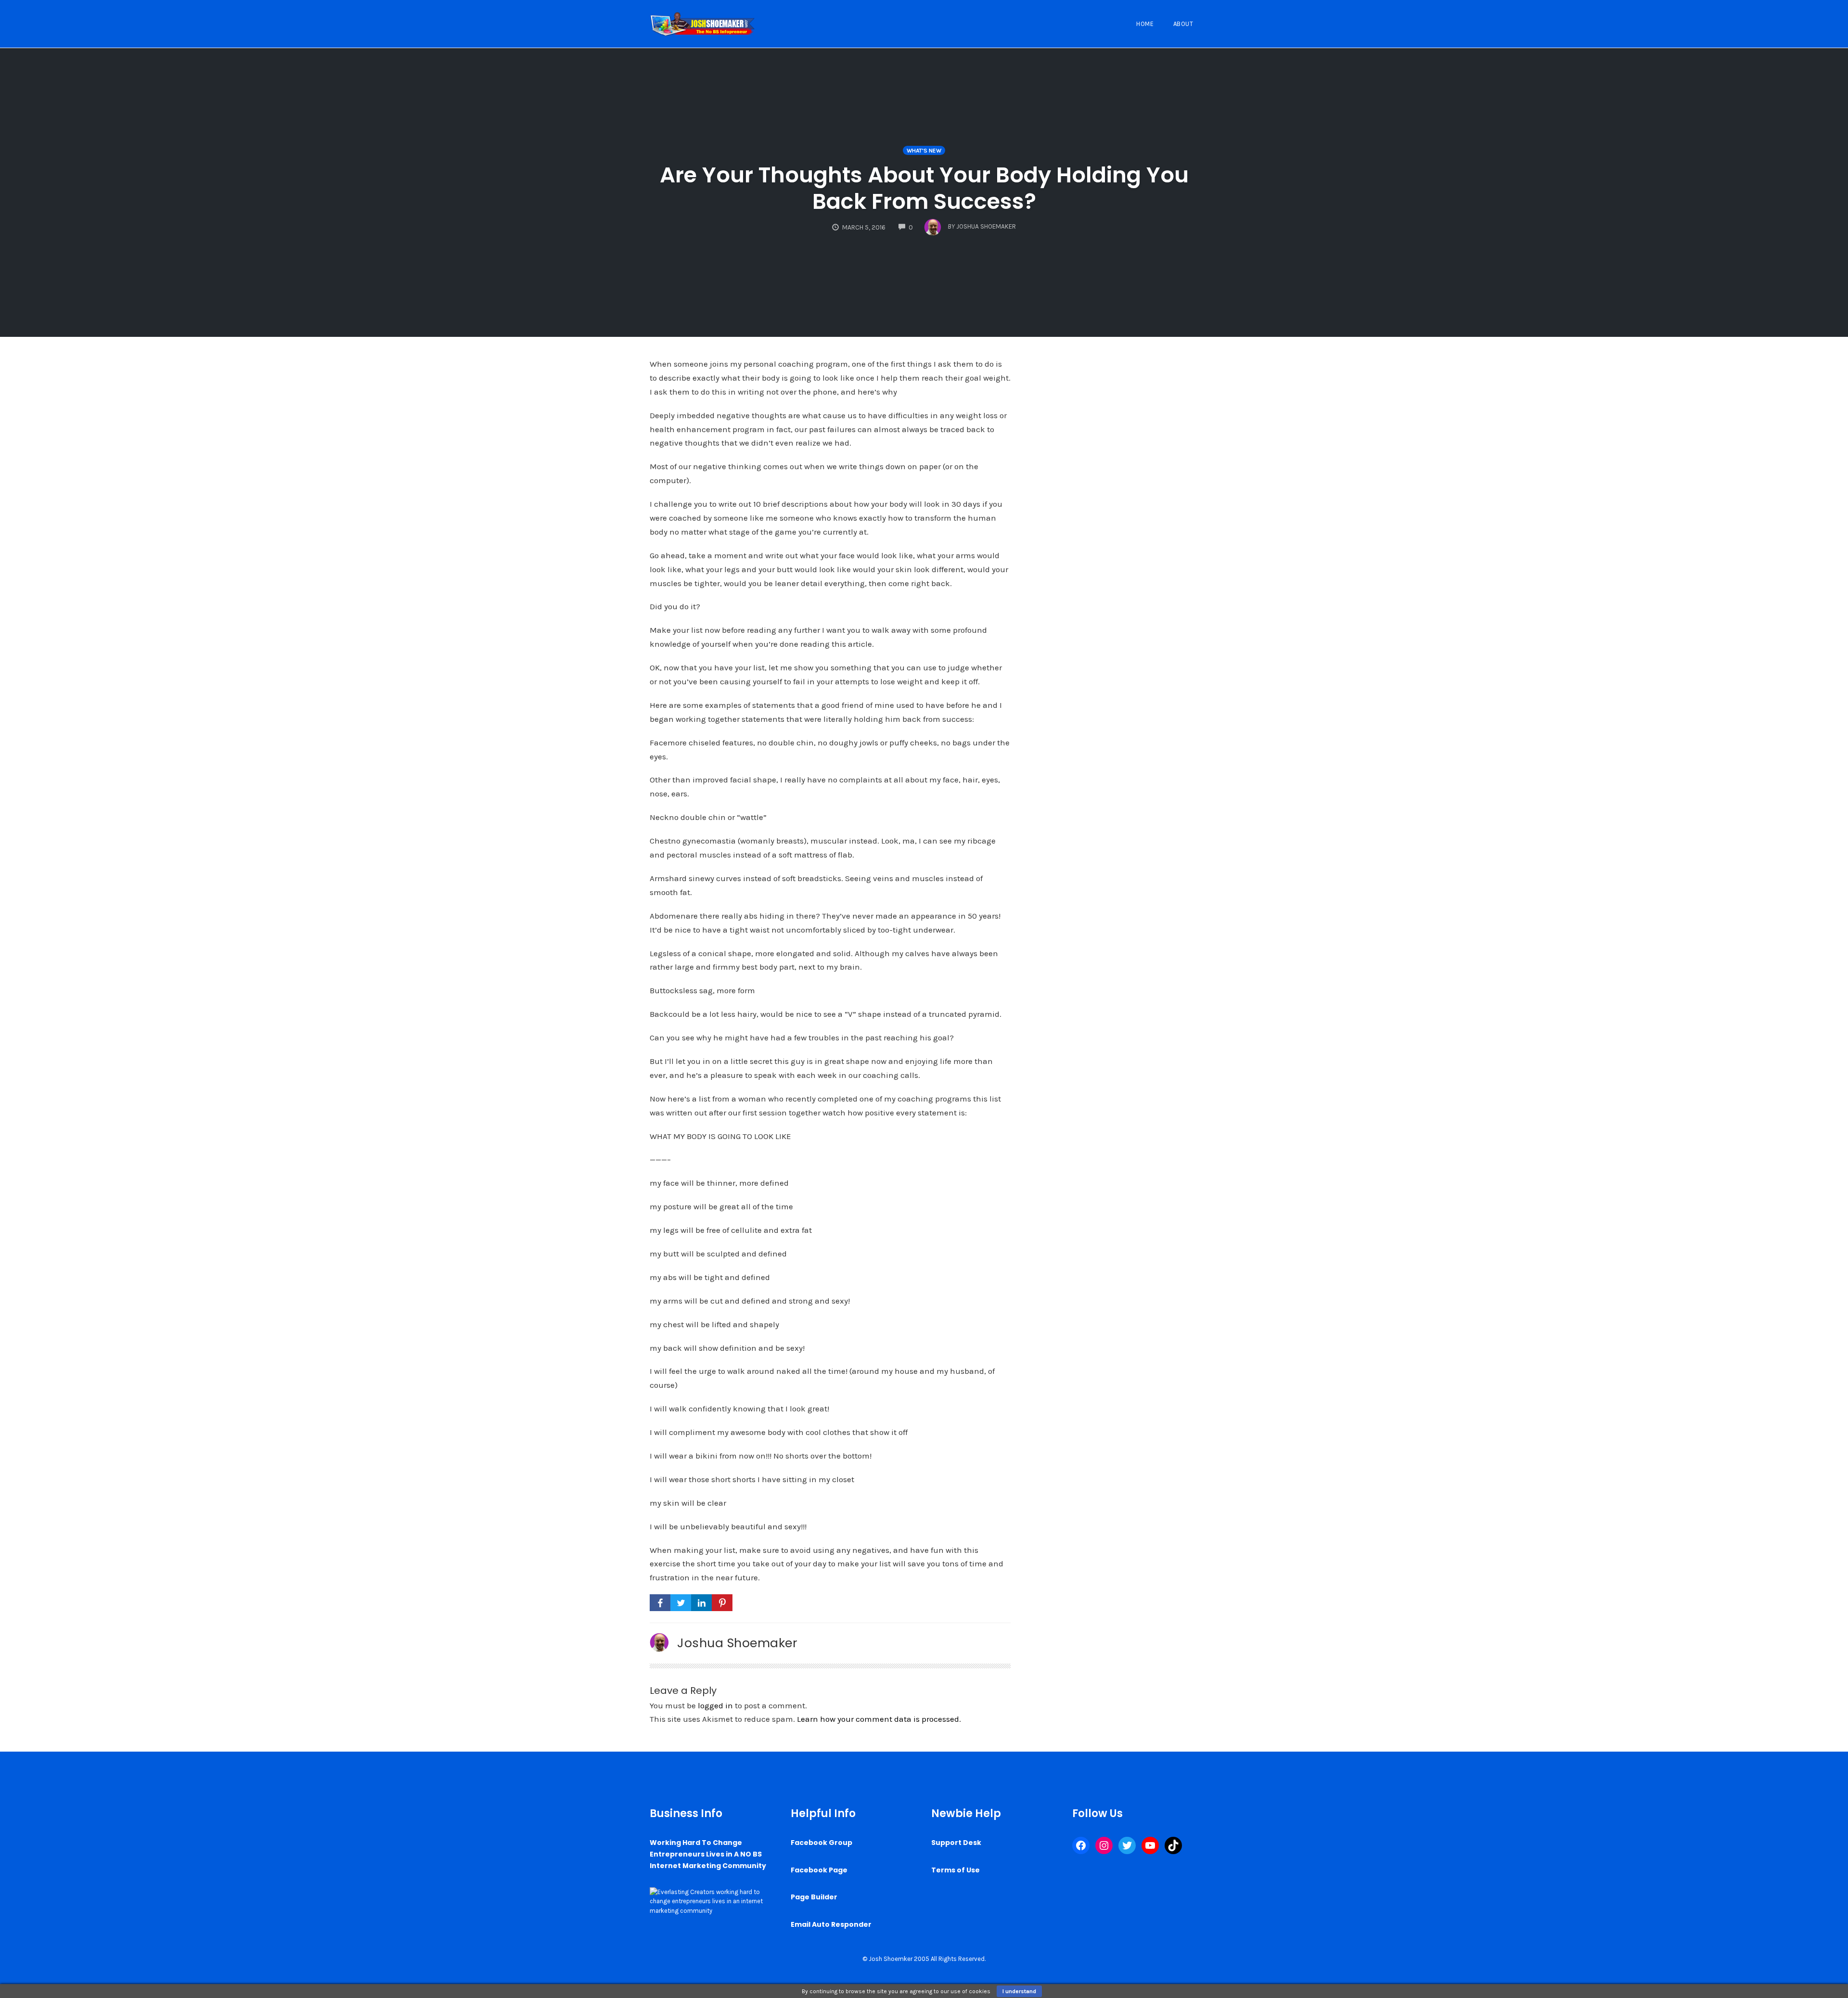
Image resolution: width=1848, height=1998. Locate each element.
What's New (924, 151)
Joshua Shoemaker (737, 1643)
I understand (1019, 1991)
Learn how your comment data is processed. (879, 1719)
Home (1145, 24)
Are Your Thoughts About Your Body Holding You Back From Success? (924, 188)
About (1183, 24)
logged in (715, 1705)
